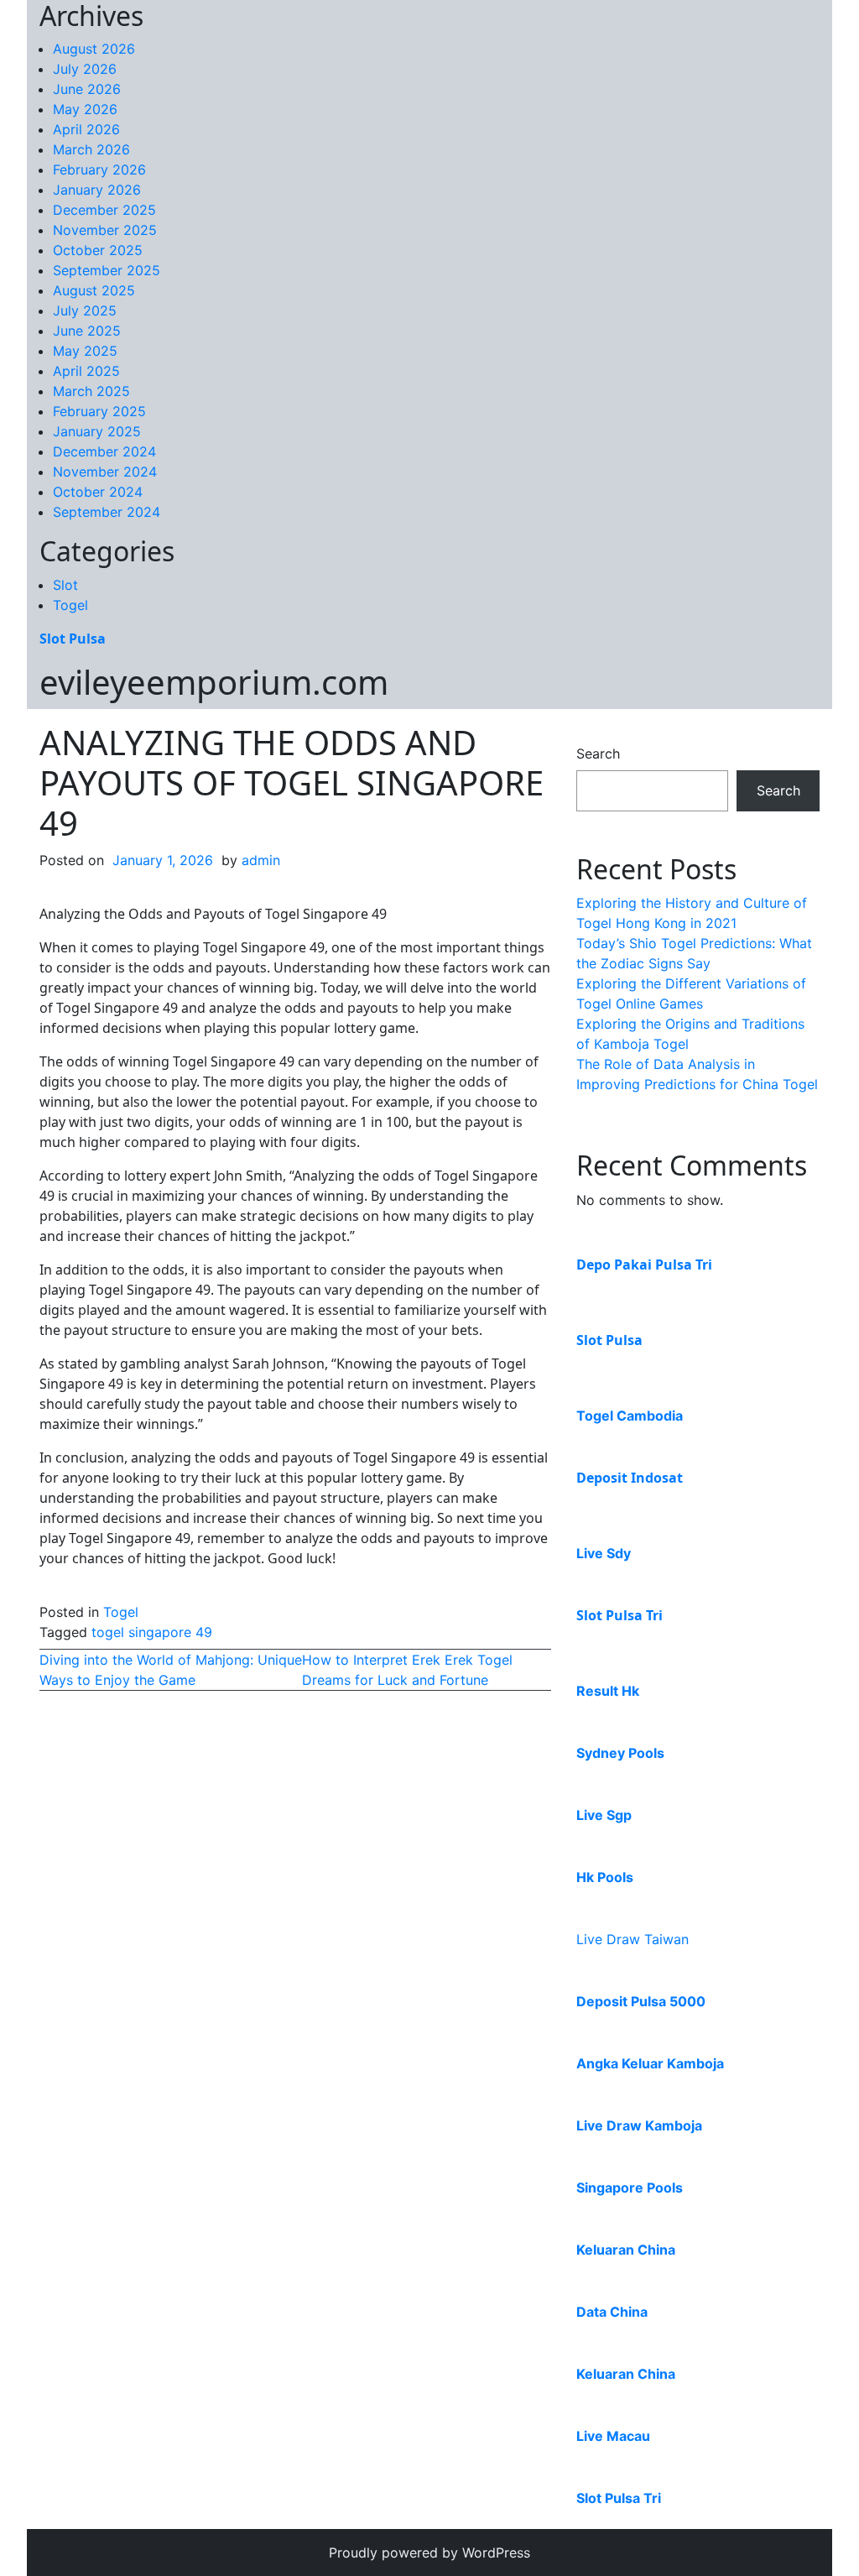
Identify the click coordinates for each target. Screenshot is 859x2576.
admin (261, 860)
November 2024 (105, 472)
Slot (65, 585)
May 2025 (85, 351)
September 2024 (107, 512)
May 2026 (85, 109)
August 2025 (94, 290)
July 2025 (85, 310)
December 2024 (104, 451)
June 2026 (87, 89)
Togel (70, 605)
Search (598, 754)
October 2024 (98, 492)
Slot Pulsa (73, 639)
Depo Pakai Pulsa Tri (644, 1265)
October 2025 (98, 250)
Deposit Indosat (630, 1478)
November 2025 (105, 230)
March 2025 (91, 391)
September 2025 (107, 270)
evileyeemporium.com (214, 682)
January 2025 (97, 431)
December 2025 (104, 210)
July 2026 (85, 69)
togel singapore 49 (152, 1632)
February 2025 (99, 411)
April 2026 (86, 129)
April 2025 (86, 371)
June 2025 (87, 331)
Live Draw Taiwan (633, 1939)
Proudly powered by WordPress (429, 2553)
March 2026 (91, 149)
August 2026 (94, 49)
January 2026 (97, 190)
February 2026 (99, 169)
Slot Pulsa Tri (620, 1615)
